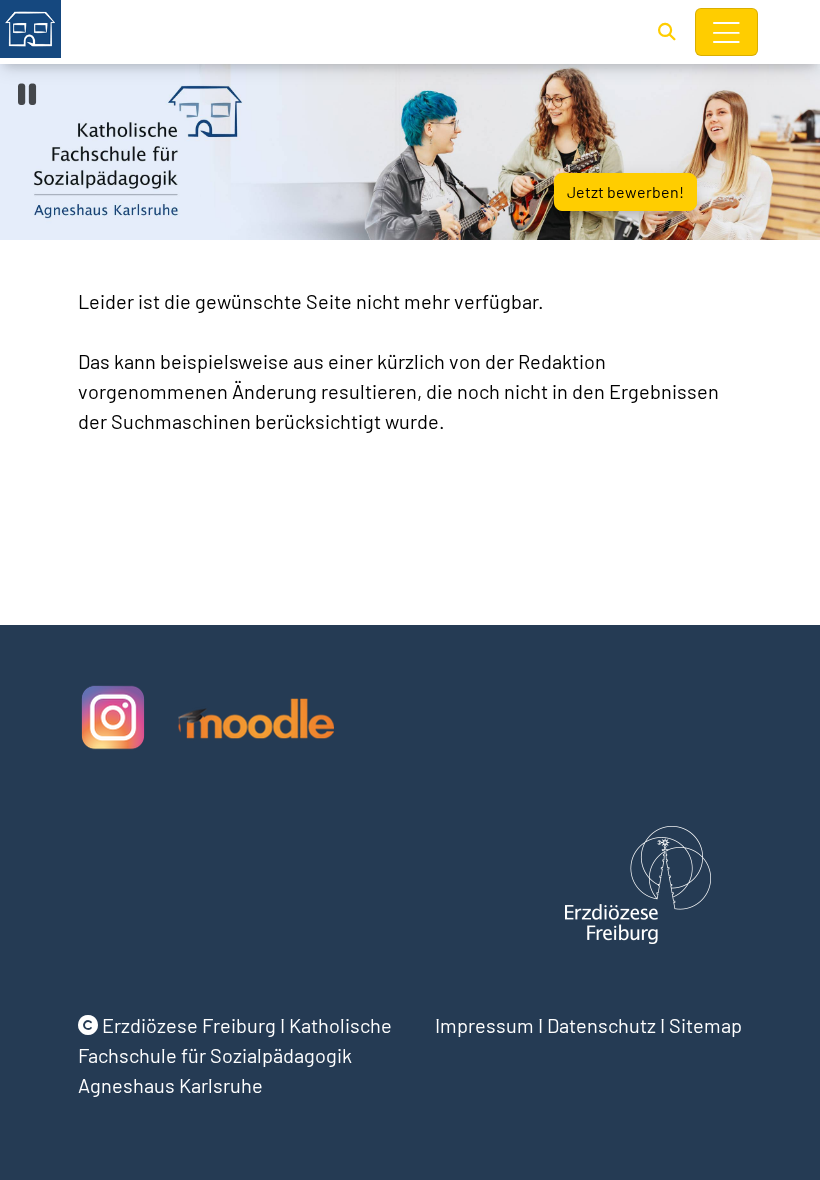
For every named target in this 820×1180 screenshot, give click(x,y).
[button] (667, 31)
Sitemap (705, 1025)
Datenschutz (601, 1025)
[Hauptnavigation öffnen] (727, 32)
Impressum (484, 1025)
